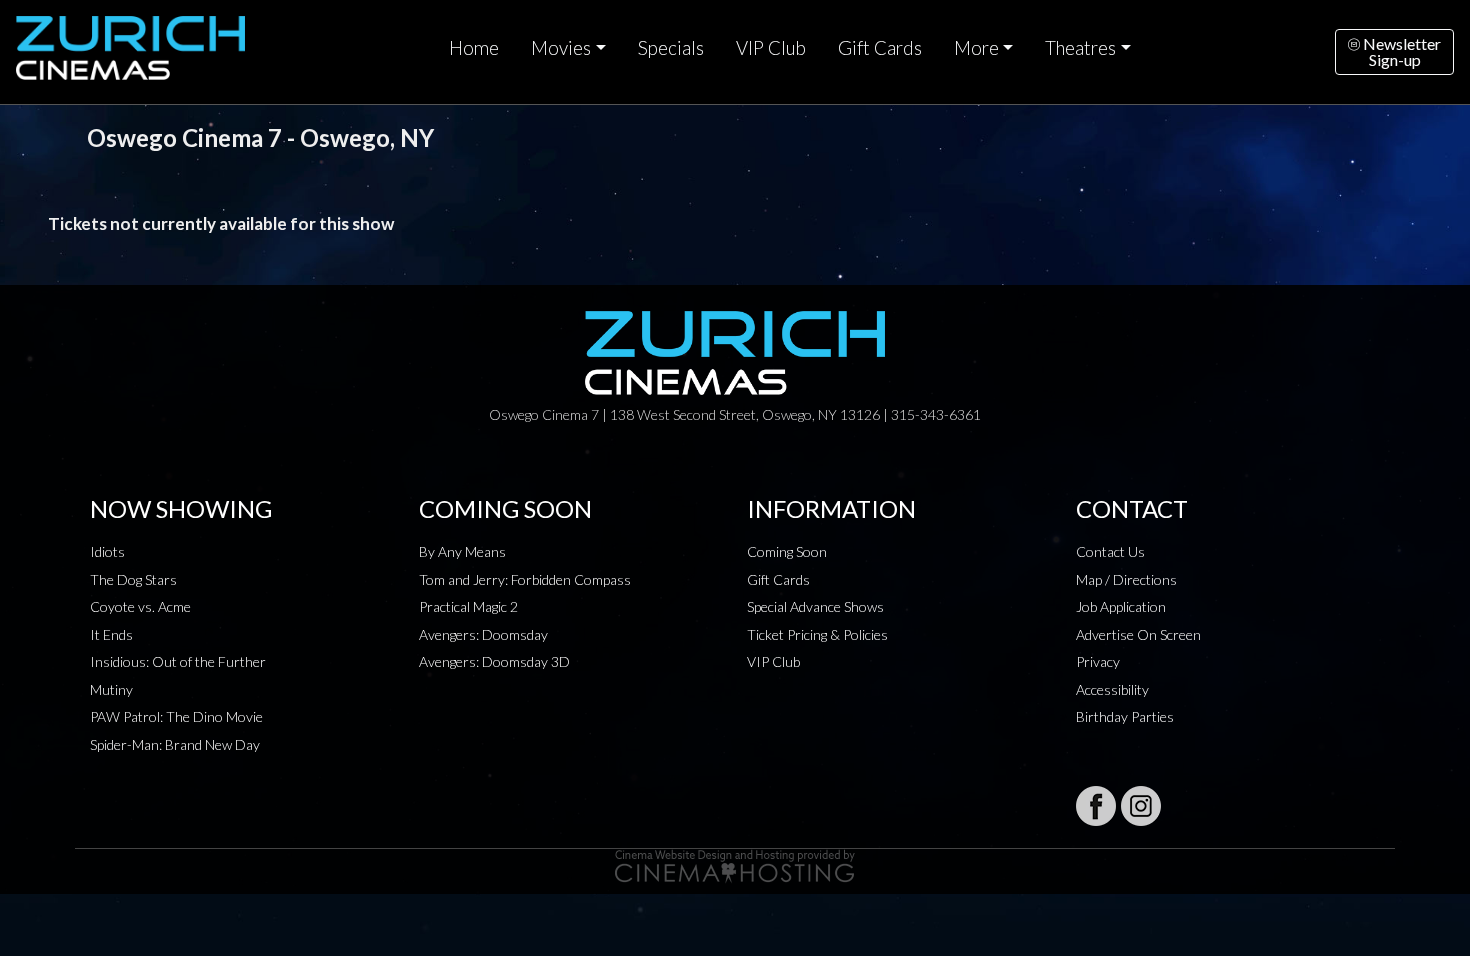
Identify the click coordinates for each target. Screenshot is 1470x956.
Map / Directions (1126, 579)
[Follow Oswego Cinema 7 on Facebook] (1096, 806)
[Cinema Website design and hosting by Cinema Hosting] (735, 864)
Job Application (1121, 606)
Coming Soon (787, 551)
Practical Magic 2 (468, 606)
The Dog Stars (133, 579)
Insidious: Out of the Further (178, 661)
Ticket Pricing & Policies (817, 634)
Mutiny (111, 689)
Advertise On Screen (1138, 634)
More (976, 48)
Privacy (1098, 661)
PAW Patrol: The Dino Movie (176, 716)
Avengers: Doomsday (483, 634)
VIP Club (771, 48)
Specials (671, 48)
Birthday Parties (1125, 716)
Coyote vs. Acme (140, 606)
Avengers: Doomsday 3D (494, 661)
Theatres (1080, 48)
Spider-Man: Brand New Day (175, 744)
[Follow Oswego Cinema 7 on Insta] (1141, 806)
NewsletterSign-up (1400, 51)
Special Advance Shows (815, 606)
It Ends (111, 634)
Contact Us (1110, 551)
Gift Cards (880, 48)
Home (474, 48)
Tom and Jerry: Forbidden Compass (525, 579)
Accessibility (1112, 689)
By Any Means (462, 551)
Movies (561, 48)
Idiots (107, 551)
